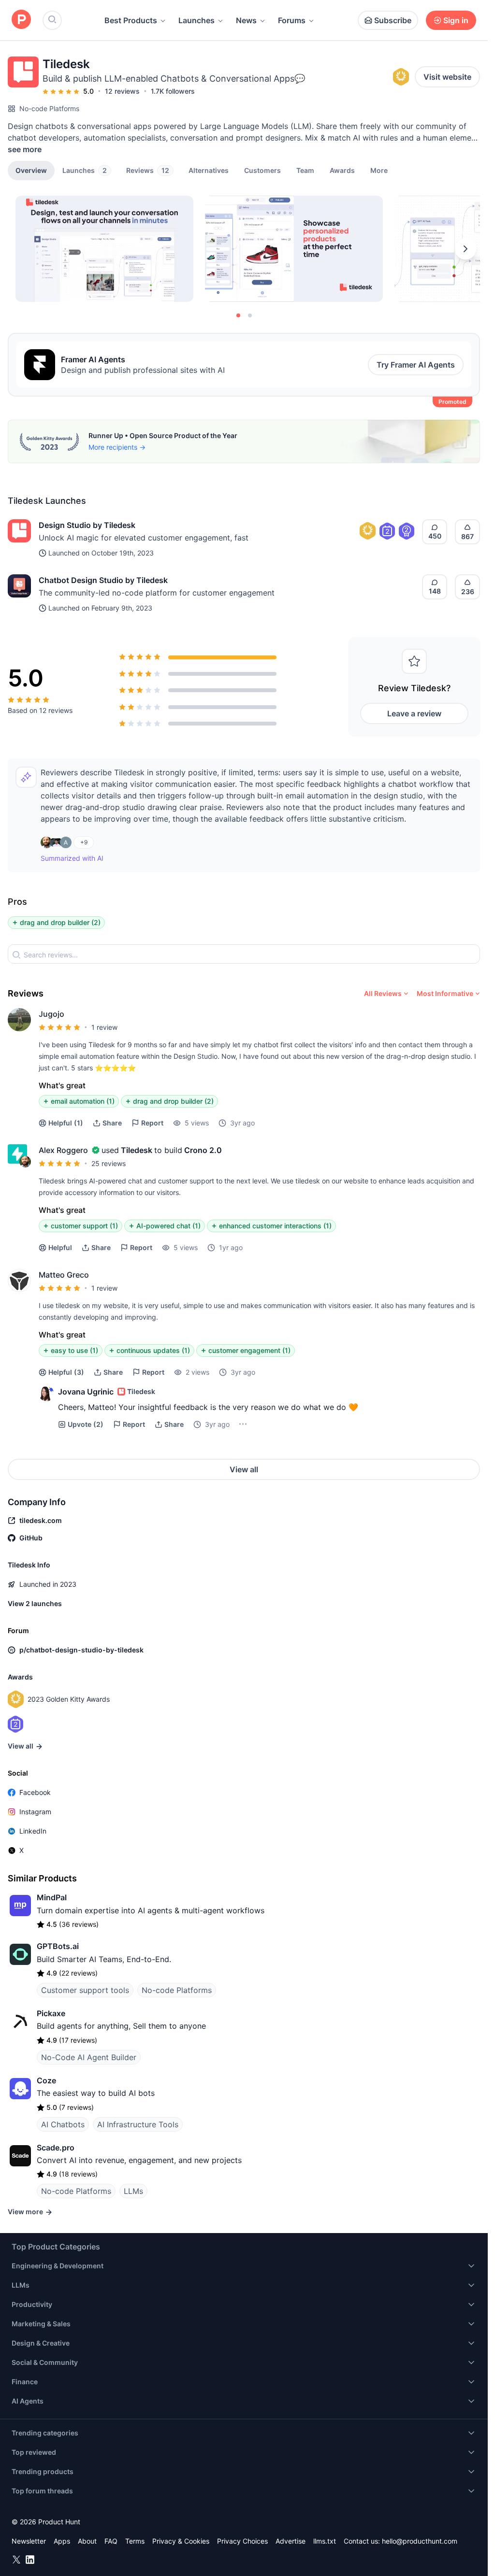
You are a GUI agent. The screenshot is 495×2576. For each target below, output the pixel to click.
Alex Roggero (63, 1150)
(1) (66, 1123)
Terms (135, 2541)
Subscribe (393, 20)
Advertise (291, 2541)
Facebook (35, 1792)
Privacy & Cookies (181, 2541)
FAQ (111, 2541)
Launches (197, 20)
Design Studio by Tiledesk (87, 525)
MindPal (52, 1897)
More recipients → (117, 447)
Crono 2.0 (203, 1150)
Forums (292, 20)
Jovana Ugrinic (86, 1392)
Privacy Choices (242, 2541)
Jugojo (51, 1014)
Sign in (456, 20)
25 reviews (109, 1163)
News (246, 20)
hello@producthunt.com (420, 2541)
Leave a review (414, 713)
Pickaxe (51, 2013)
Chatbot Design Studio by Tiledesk (103, 580)
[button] (379, 170)
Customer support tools (85, 1990)
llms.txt (325, 2541)
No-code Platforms (49, 108)
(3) (66, 1372)
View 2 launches (35, 1603)
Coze (46, 2080)
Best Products (131, 20)
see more (25, 149)
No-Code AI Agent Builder (89, 2057)
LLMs (133, 2191)
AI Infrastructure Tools (138, 2124)
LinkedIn (33, 1831)
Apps (62, 2541)
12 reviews (122, 91)
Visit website (447, 77)
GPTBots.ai (58, 1946)
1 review (104, 1027)
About (87, 2541)
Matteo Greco (64, 1275)
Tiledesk (137, 1150)
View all (244, 1469)
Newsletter (29, 2541)
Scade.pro (56, 2148)
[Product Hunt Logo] (21, 20)
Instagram (35, 1812)
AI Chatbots (63, 2124)
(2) (86, 1424)
